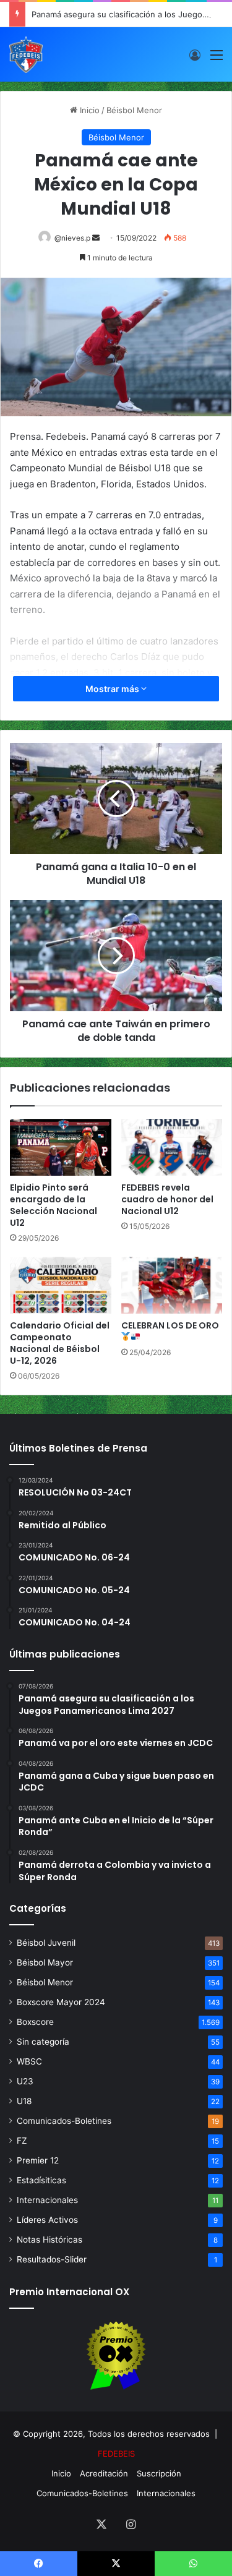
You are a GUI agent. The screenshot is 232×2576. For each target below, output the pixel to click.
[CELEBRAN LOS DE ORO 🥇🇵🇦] (172, 1285)
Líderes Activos (47, 2220)
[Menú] (217, 59)
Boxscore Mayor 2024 (61, 2002)
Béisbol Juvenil (46, 1943)
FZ (22, 2141)
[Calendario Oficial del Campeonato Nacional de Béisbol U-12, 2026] (61, 1285)
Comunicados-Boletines (64, 2121)
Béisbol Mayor (45, 1962)
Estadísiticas (41, 2180)
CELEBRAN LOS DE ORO (170, 1325)
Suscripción (159, 2473)
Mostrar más (113, 689)
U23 (25, 2081)
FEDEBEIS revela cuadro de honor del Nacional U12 (167, 1199)
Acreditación (104, 2473)
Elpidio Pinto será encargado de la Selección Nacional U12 (54, 1205)
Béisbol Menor (134, 110)
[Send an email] (96, 238)
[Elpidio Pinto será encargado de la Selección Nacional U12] (61, 1147)
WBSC (29, 2061)
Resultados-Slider (52, 2259)
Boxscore (35, 2022)
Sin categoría (43, 2042)
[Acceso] (195, 59)
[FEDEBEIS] (26, 54)
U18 (24, 2101)
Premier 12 (38, 2160)
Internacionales (47, 2200)
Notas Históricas (49, 2240)
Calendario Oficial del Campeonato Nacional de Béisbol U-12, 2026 (60, 1343)
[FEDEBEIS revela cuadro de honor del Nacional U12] (172, 1147)
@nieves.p (72, 238)
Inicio (88, 110)
